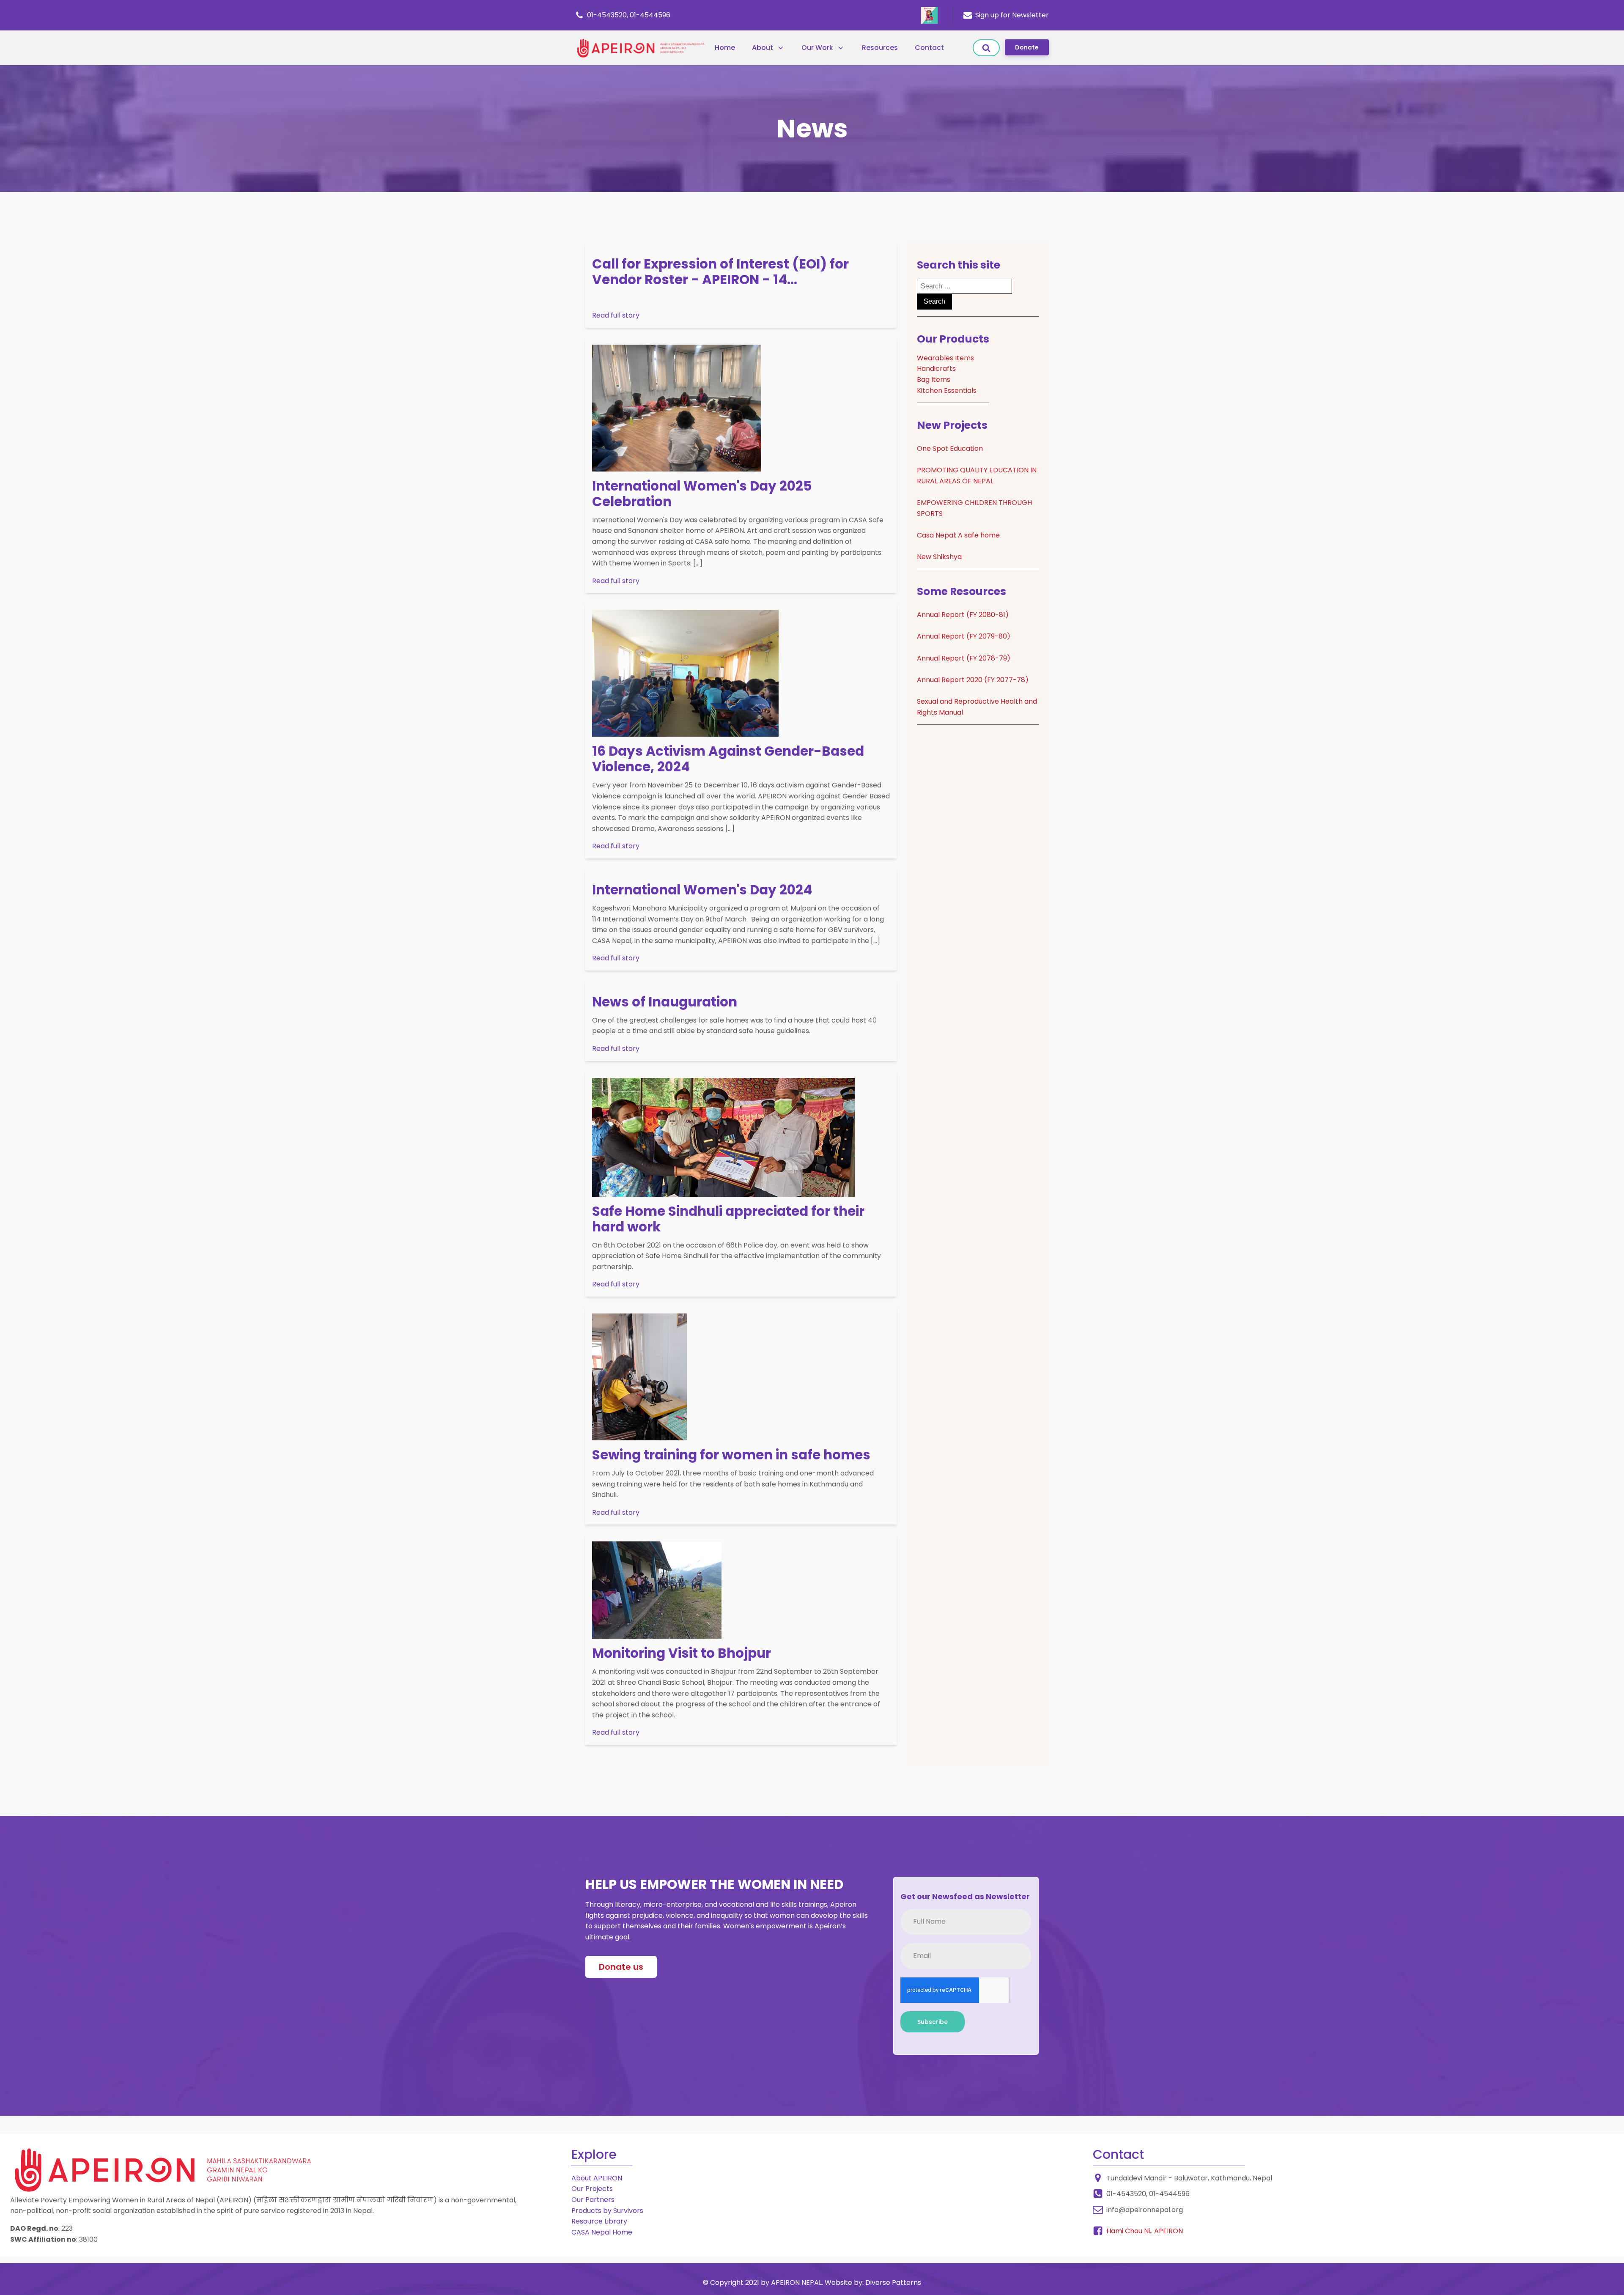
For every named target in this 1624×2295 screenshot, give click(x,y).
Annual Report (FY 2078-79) (964, 658)
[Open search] (986, 48)
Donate (1027, 47)
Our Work (817, 48)
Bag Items (934, 380)
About (763, 48)
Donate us (621, 1967)
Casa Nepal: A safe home (958, 535)
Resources (880, 48)
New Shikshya (939, 557)
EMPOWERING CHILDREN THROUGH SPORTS (974, 508)
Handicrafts (936, 369)
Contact (929, 48)
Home (725, 48)
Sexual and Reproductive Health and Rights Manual (977, 707)
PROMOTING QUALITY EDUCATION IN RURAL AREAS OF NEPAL (977, 476)
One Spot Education (950, 448)
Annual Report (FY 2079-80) (964, 636)
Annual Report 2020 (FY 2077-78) (973, 680)
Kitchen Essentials (947, 391)
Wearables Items (945, 358)
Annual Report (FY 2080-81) (963, 615)
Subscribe (933, 2022)
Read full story (616, 315)
